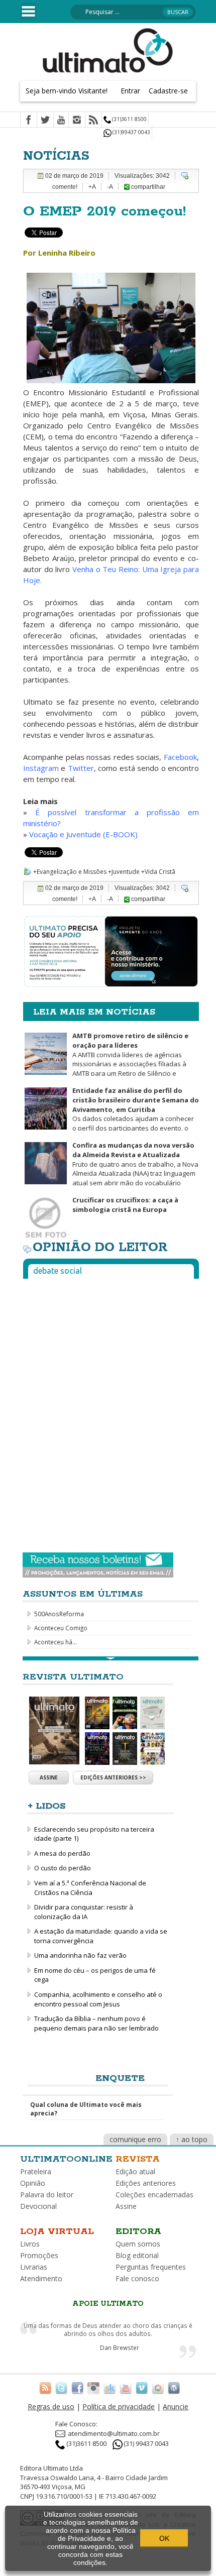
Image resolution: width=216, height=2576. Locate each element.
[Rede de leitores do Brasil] (110, 2388)
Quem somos (138, 2244)
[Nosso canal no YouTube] (126, 2388)
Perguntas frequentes (151, 2267)
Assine (49, 1777)
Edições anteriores (146, 2183)
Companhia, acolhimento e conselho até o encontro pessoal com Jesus (98, 1999)
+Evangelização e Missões (70, 872)
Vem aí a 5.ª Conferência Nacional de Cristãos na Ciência (90, 1888)
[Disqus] (111, 1412)
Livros (30, 2244)
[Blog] (174, 2388)
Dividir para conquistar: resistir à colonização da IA (84, 1912)
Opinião (33, 2183)
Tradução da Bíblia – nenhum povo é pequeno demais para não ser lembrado (96, 2023)
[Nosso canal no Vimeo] (142, 2388)
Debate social (58, 1271)
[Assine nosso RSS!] (45, 2388)
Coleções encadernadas (154, 2195)
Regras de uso (51, 2406)
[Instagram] (77, 121)
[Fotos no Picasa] (158, 2388)
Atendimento (41, 2278)
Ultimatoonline (66, 2159)
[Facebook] (29, 121)
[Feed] (93, 121)
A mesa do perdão (62, 1853)
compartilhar (147, 187)
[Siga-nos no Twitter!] (61, 2388)
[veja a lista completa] (111, 1658)
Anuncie (176, 2406)
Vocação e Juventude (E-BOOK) (83, 834)
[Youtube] (61, 121)
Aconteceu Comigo (61, 1628)
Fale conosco (137, 2278)
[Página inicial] (108, 50)
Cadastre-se (168, 91)
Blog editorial (137, 2255)
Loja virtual (57, 2231)
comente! (65, 187)
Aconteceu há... (56, 1642)
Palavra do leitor (47, 2195)
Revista (138, 2159)
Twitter (81, 768)
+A (92, 187)
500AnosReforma (59, 1614)
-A (110, 187)
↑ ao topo (192, 2139)
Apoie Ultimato (108, 2304)
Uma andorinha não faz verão (80, 1955)
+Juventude (124, 872)
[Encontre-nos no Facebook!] (77, 2388)
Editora (138, 2231)
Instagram (42, 768)
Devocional (38, 2206)
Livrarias (34, 2267)
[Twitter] (45, 121)
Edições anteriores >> (113, 1777)
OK (164, 2538)
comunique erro (135, 2139)
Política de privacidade (119, 2406)
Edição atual (135, 2171)
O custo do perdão (63, 1868)
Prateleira (36, 2171)
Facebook (180, 757)
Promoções (39, 2255)
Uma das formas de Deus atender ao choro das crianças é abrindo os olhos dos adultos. (108, 2330)
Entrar (130, 91)
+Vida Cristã (158, 872)
